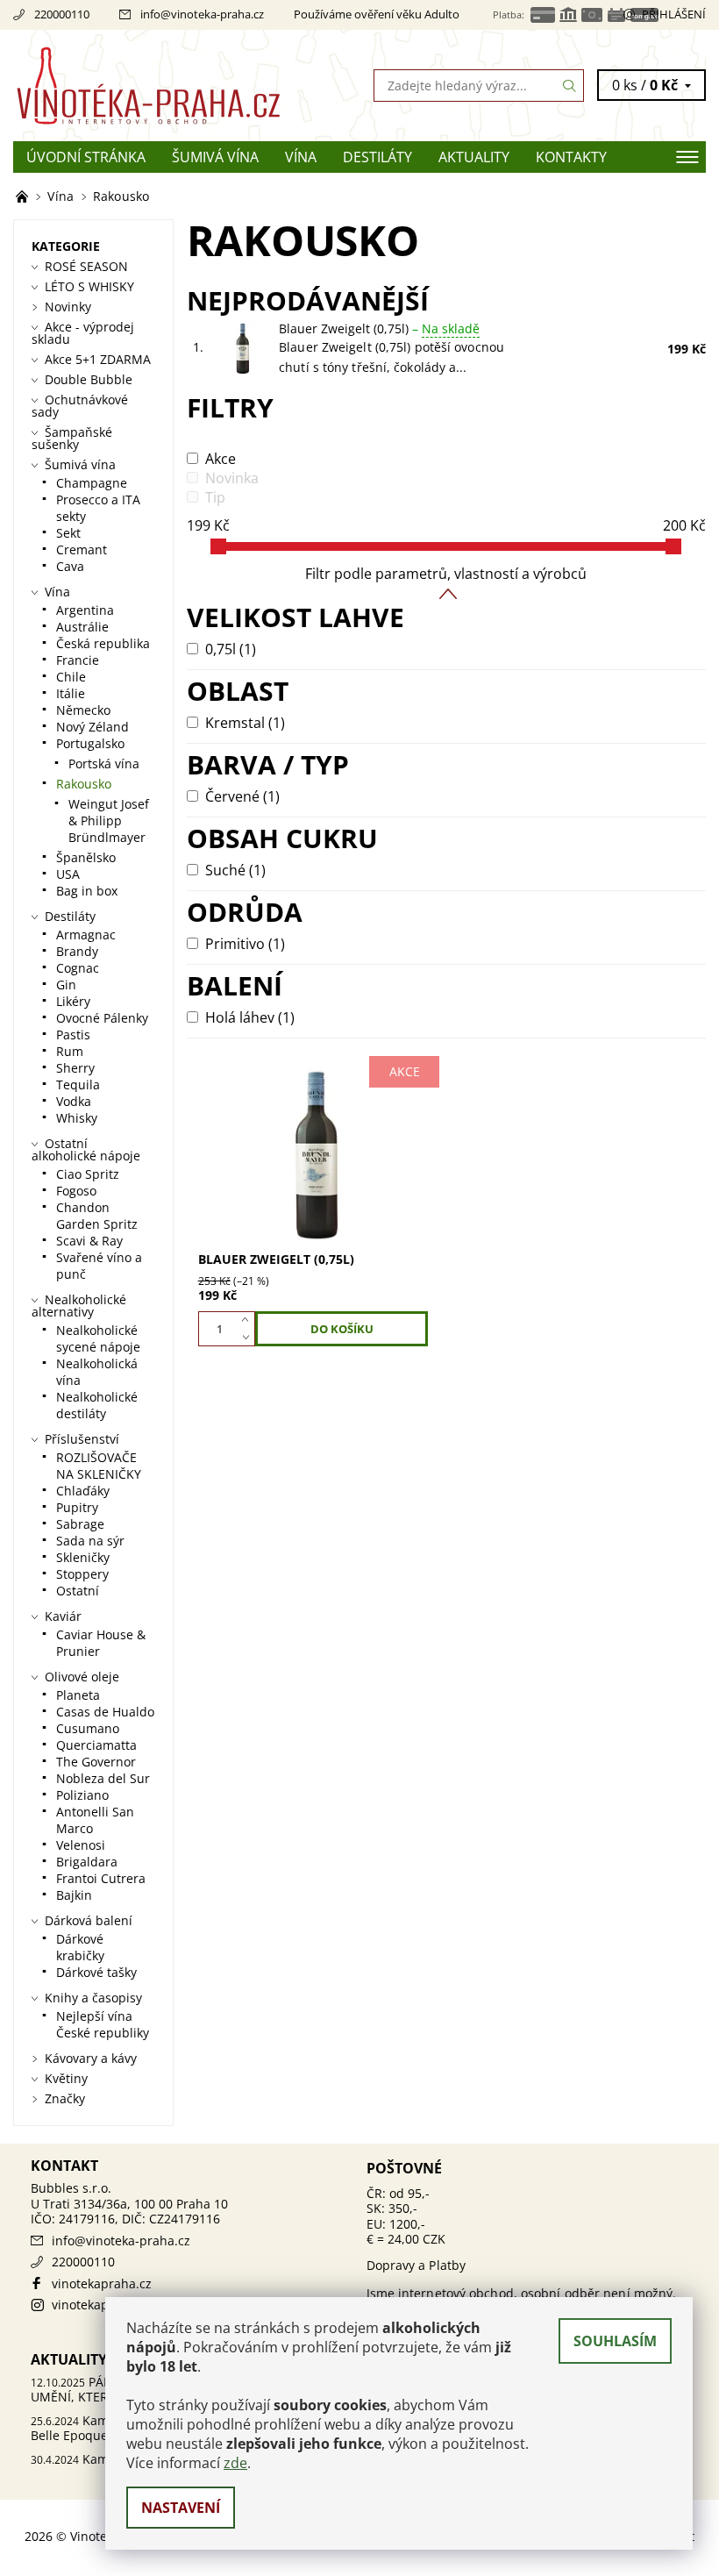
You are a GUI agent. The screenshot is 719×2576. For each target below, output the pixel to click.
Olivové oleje (82, 1677)
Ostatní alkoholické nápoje (86, 1149)
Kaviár (63, 1616)
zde (235, 2463)
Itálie (71, 693)
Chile (71, 677)
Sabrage (80, 1524)
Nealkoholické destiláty (97, 1405)
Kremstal (245, 723)
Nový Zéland (93, 727)
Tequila (78, 1085)
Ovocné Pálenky (102, 1018)
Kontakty (571, 157)
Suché (235, 870)
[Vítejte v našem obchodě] (24, 196)
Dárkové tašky (96, 1972)
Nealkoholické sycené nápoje (98, 1338)
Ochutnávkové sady (80, 406)
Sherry (75, 1068)
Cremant (82, 549)
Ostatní (78, 1591)
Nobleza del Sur (103, 1778)
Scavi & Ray (89, 1241)
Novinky (68, 307)
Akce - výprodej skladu (83, 333)
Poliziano (82, 1795)
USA (68, 874)
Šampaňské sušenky (72, 438)
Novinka (232, 478)
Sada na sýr (90, 1541)
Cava (70, 566)
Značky (65, 2098)
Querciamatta (96, 1745)
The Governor (96, 1762)
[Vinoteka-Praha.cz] (186, 86)
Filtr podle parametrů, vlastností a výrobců (446, 574)
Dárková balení (89, 1920)
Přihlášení (674, 14)
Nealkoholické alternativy (79, 1306)
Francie (78, 660)
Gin (66, 985)
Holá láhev (250, 1017)
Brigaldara (87, 1862)
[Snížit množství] (249, 1338)
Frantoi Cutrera (101, 1878)
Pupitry (77, 1507)
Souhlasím (615, 2341)
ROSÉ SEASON (86, 266)
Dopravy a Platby (416, 2265)
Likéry (73, 1001)
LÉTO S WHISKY (89, 286)
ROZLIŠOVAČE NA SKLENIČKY (99, 1466)
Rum (70, 1051)
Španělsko (86, 857)
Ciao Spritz (88, 1174)
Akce (221, 459)
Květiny (66, 2078)
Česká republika (103, 643)
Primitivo (245, 944)
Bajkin (74, 1895)
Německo (83, 710)
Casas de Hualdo (105, 1712)
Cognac (78, 968)
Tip (215, 497)
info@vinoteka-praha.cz (202, 14)
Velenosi (81, 1845)
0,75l (231, 649)
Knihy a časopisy (93, 1998)
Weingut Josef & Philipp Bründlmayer (109, 821)
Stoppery (82, 1574)
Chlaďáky (83, 1491)
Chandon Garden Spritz (97, 1216)
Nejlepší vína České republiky (103, 2024)
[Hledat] (570, 86)
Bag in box (87, 891)
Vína (301, 157)
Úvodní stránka (86, 157)
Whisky (77, 1118)
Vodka (74, 1101)
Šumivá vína (215, 157)
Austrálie (82, 627)
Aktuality (474, 157)
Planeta (78, 1695)
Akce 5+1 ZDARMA (98, 359)
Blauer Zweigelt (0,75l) (379, 328)
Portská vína (104, 764)
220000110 (62, 14)
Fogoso (76, 1191)
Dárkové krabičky (80, 1947)
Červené (242, 796)
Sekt (68, 533)
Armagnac (86, 935)
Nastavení (181, 2508)
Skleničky (83, 1557)
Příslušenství (82, 1439)
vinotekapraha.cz (102, 2283)
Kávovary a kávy (91, 2058)
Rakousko (84, 784)
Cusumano (88, 1728)
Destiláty (377, 157)
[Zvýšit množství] (249, 1320)
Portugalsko (90, 743)
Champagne (92, 483)
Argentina (85, 610)
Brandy (77, 951)
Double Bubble (89, 379)
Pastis (73, 1035)
